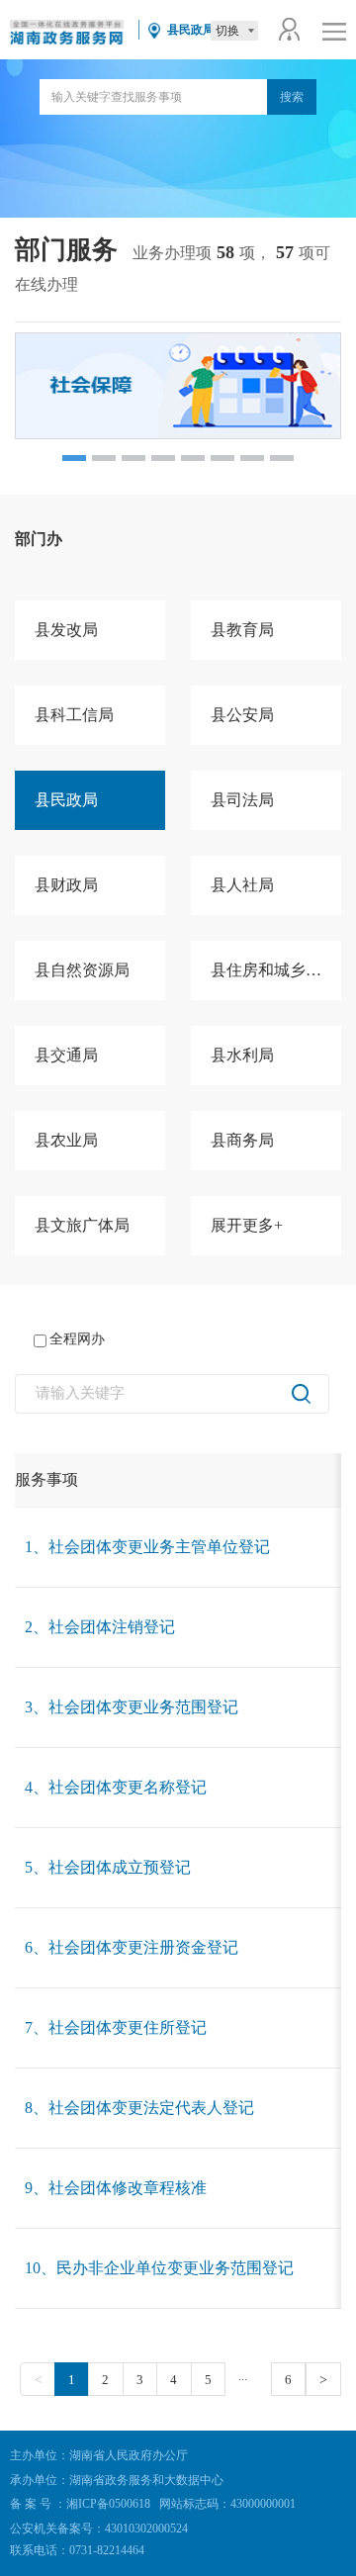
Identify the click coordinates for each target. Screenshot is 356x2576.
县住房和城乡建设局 (276, 970)
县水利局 (242, 1055)
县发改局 (66, 630)
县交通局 (66, 1055)
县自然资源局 (82, 970)
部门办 (39, 539)
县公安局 (242, 715)
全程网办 (77, 1339)
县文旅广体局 (82, 1225)
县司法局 (242, 800)
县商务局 (242, 1140)
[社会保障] (178, 386)
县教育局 (242, 630)
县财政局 (66, 885)
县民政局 (66, 800)
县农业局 (66, 1140)
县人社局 (242, 885)
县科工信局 (74, 715)
